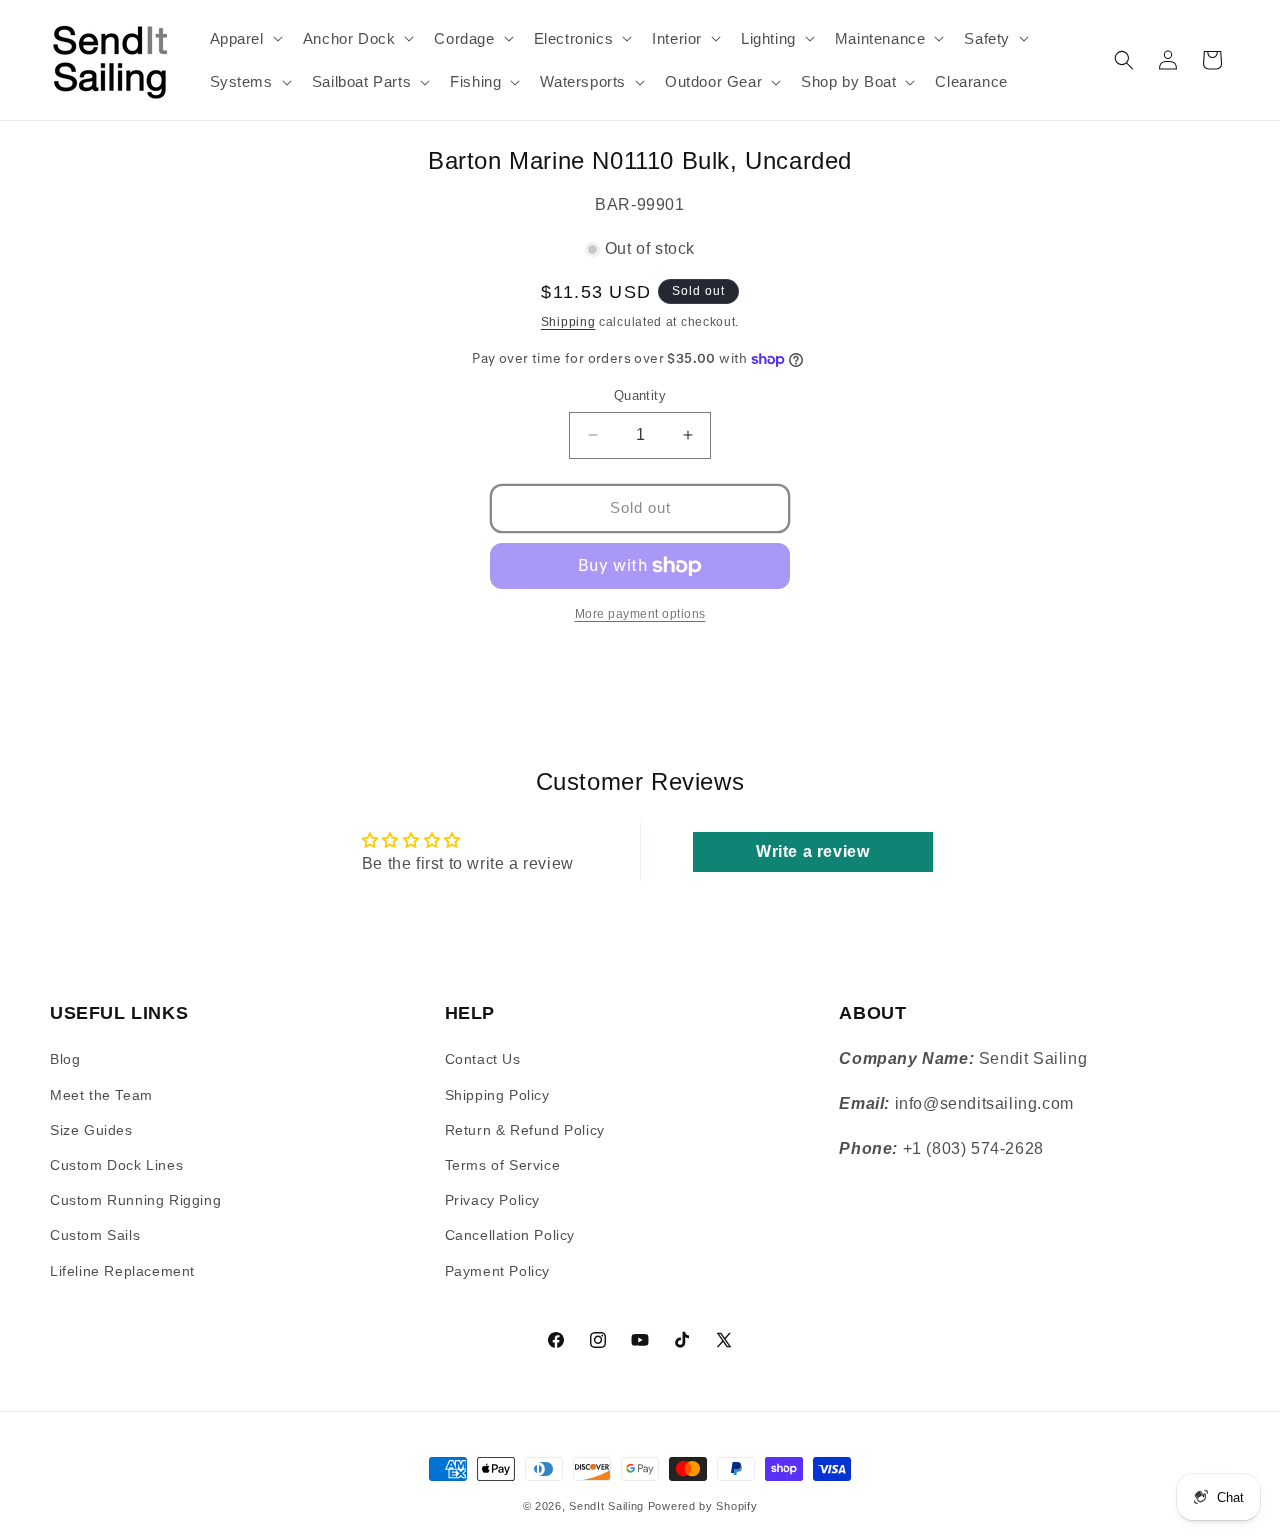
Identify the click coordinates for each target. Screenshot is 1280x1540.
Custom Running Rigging (135, 1200)
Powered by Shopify (703, 1506)
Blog (65, 1060)
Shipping (568, 322)
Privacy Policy (492, 1200)
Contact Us (483, 1060)
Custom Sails (95, 1236)
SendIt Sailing (606, 1506)
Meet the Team (101, 1095)
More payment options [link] (640, 614)
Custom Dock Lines (116, 1165)
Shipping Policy (497, 1095)
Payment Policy (497, 1271)
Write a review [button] (812, 851)
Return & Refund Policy (525, 1130)
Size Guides (91, 1130)
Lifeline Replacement (122, 1271)
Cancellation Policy (510, 1236)
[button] (244, 39)
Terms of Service (503, 1165)
